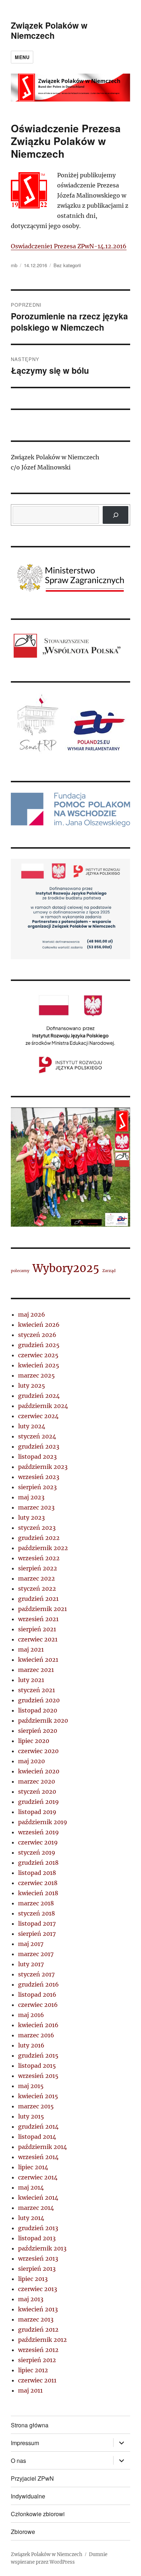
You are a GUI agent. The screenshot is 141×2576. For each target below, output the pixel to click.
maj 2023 (31, 1497)
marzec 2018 (36, 1903)
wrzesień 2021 (38, 1619)
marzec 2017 (36, 1954)
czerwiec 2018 (38, 1883)
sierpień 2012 (37, 2360)
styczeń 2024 (37, 1436)
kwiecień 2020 (39, 1771)
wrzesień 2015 (38, 2076)
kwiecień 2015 (38, 2096)
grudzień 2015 (38, 2055)
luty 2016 (31, 2045)
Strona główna (30, 2425)
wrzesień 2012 (38, 2350)
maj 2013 (31, 2299)
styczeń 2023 (37, 1528)
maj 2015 (31, 2086)
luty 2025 (32, 1386)
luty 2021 (31, 1680)
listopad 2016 (37, 1995)
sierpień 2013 (37, 2269)
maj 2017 (31, 1944)
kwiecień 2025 (39, 1365)
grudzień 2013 (38, 2228)
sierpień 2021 (37, 1629)
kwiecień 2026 (39, 1325)
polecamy (20, 1271)
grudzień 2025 (39, 1345)
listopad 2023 (37, 1457)
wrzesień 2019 (39, 1832)
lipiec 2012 (33, 2370)
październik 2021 (42, 1609)
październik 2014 (42, 2147)
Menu (22, 57)
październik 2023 (43, 1467)
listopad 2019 (37, 1812)
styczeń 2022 (37, 1589)
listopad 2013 (37, 2238)
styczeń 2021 (37, 1690)
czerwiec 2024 (38, 1416)
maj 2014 (31, 2187)
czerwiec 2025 (38, 1355)
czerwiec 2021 (38, 1639)
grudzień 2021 (38, 1599)
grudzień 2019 (39, 1802)
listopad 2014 (37, 2137)
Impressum (25, 2443)
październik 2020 (43, 1720)
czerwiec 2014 (38, 2177)
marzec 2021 (36, 1670)
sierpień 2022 (38, 1568)
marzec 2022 (37, 1578)
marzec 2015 (36, 2106)
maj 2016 (31, 2015)
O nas (18, 2461)
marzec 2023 (36, 1507)
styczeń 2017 (36, 1974)
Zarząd (109, 1271)
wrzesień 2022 (39, 1558)
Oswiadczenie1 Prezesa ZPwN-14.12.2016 (69, 246)
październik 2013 (42, 2248)
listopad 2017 (37, 1923)
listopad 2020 (38, 1710)
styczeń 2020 (37, 1792)
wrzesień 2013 (38, 2258)
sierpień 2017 (37, 1934)
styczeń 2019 (37, 1852)
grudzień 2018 (38, 1863)
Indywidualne (28, 2496)
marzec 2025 (37, 1375)
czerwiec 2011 (37, 2380)
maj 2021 (31, 1649)
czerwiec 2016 (38, 2005)
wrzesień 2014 (38, 2157)
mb (14, 265)
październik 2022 (43, 1548)
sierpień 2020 (38, 1731)
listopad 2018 (37, 1873)
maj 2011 (30, 2390)
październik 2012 (42, 2340)
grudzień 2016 (39, 1984)
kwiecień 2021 (38, 1660)
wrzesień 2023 (39, 1477)
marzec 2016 (36, 2035)
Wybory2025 (66, 1268)
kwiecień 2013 (38, 2309)
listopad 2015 (37, 2066)
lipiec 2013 (33, 2279)
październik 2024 (43, 1406)
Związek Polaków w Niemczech (49, 30)
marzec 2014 (36, 2208)
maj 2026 (32, 1314)
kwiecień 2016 (38, 2025)
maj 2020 (31, 1761)
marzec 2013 (36, 2319)
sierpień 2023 (37, 1487)
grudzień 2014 (38, 2126)
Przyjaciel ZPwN (32, 2478)
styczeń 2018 (37, 1913)
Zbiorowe (23, 2532)
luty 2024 (32, 1426)
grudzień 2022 (39, 1538)
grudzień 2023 (39, 1446)
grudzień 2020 (39, 1700)
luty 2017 (31, 1964)
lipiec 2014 (33, 2167)
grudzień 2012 (38, 2329)
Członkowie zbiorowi (38, 2514)
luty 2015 (31, 2116)
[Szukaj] (116, 515)
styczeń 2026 (37, 1335)
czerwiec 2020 (38, 1751)
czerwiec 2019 (38, 1842)
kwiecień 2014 (38, 2198)
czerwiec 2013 (38, 2289)
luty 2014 (31, 2218)
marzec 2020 (37, 1781)
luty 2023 (31, 1517)
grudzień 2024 (39, 1396)
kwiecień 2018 (38, 1893)
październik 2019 (43, 1822)
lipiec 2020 (34, 1741)
